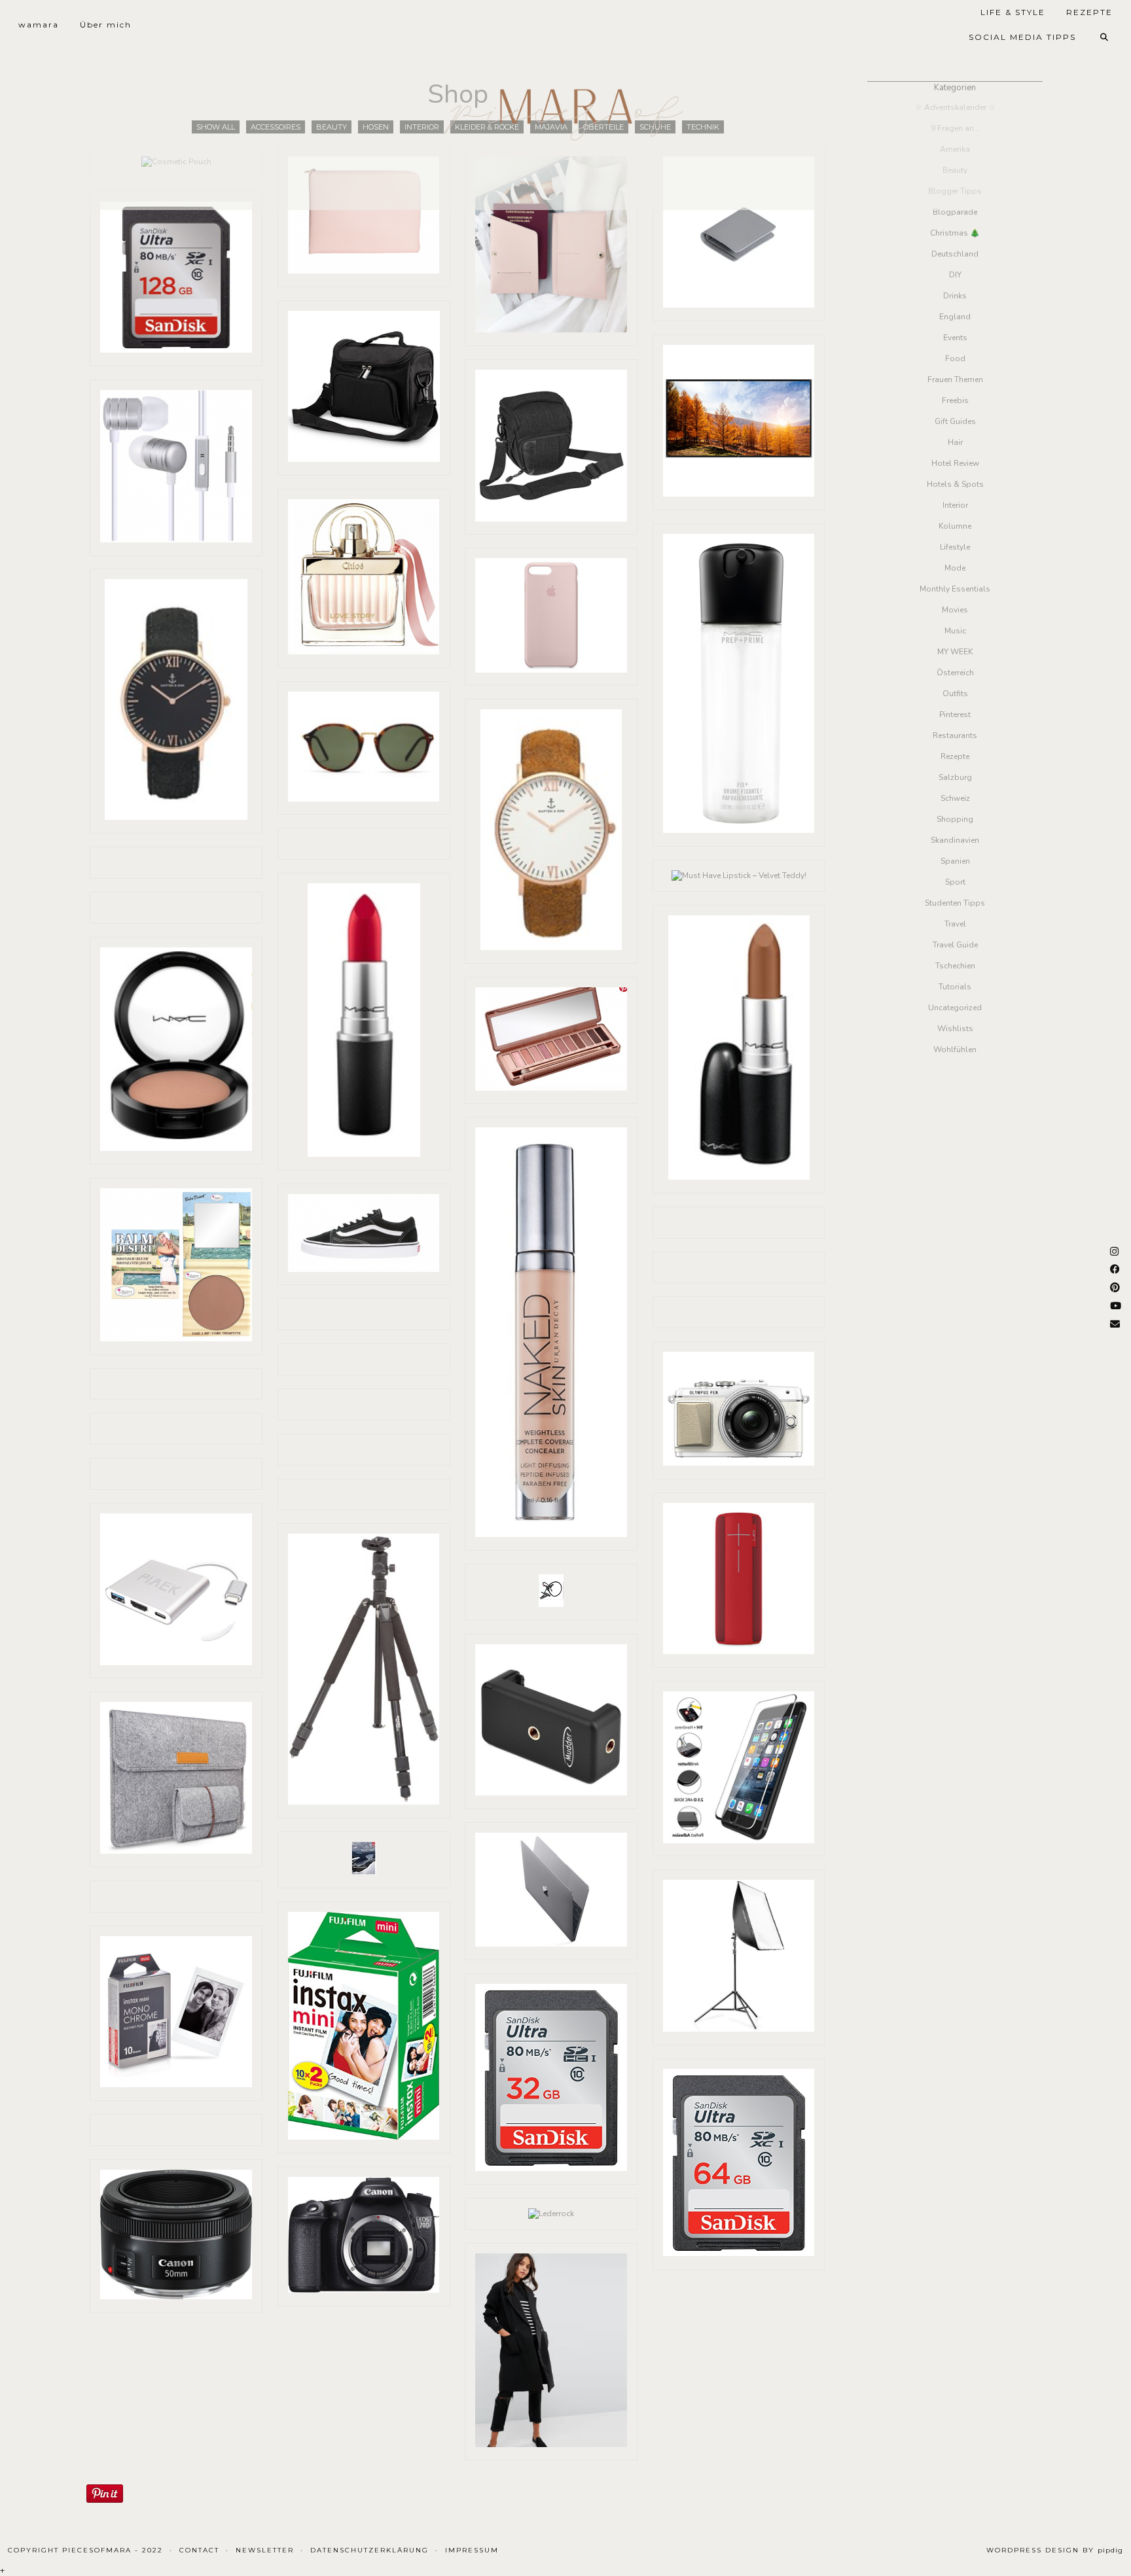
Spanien (955, 861)
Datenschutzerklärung (369, 2550)
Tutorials (955, 987)
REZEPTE (1089, 12)
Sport (955, 882)
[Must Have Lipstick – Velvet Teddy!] (739, 876)
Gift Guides (955, 421)
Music (955, 631)
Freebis (955, 400)
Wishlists (955, 1029)
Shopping (955, 819)
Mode (955, 568)
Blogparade (955, 212)
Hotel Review (955, 463)
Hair (955, 442)
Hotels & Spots (955, 484)
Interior (955, 505)
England (955, 317)
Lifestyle (955, 547)
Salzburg (955, 777)
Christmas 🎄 (955, 233)
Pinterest (955, 715)
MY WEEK (955, 652)
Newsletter (265, 2550)
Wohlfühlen (955, 1050)
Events (955, 338)
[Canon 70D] (364, 2236)
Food (955, 359)
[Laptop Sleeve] (364, 217)
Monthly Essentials (955, 589)
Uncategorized (955, 1008)
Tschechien (955, 966)
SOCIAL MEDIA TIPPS (1022, 37)
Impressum (472, 2550)
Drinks (955, 296)
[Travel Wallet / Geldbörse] (739, 234)
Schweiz (955, 798)
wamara (39, 25)
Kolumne (955, 526)
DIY (955, 275)
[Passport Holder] (551, 246)
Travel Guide (955, 945)
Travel (955, 924)
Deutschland (955, 254)
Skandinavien (955, 840)
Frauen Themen (955, 379)
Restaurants (955, 735)
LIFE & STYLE (1013, 12)
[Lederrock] (551, 2214)
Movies (955, 610)
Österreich (955, 673)
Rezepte (955, 756)
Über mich (106, 25)
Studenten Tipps (955, 903)
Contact (199, 2550)
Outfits (955, 694)
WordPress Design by (1055, 2550)
